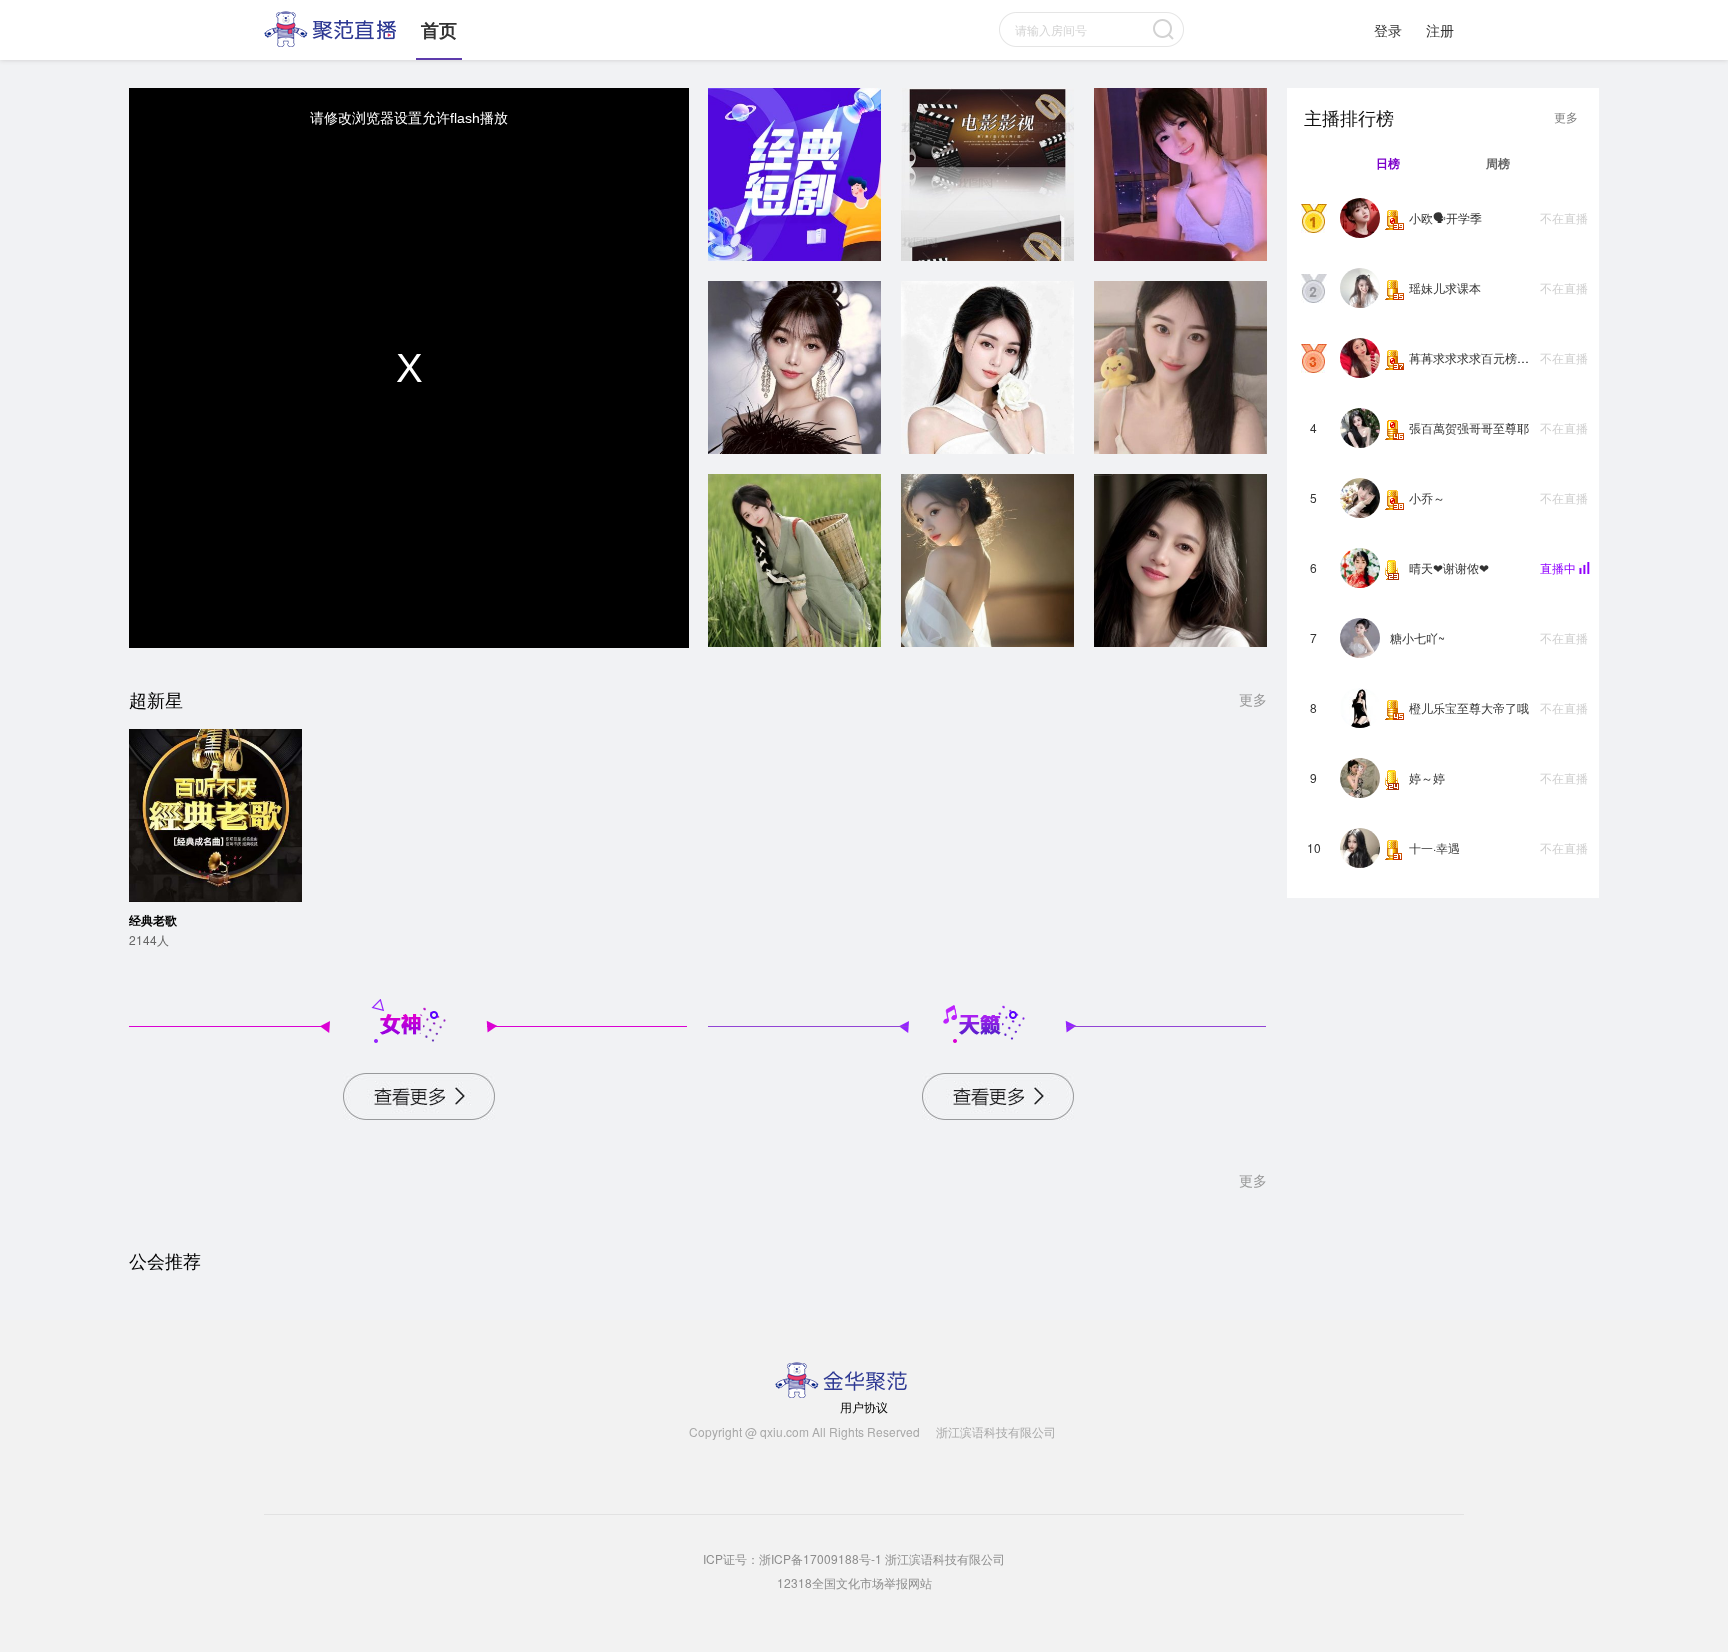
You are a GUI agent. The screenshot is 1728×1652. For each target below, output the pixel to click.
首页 (439, 30)
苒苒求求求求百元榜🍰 (1470, 357)
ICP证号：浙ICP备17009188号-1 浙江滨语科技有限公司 (854, 1558)
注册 (1440, 30)
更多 (1253, 699)
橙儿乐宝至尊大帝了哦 (1469, 707)
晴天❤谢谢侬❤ (1449, 567)
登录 (1388, 30)
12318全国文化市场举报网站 (854, 1582)
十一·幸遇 (1434, 847)
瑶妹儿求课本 (1445, 287)
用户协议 (864, 1406)
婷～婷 (1427, 777)
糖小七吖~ (1417, 637)
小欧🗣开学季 (1445, 217)
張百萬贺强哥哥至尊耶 (1469, 427)
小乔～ (1427, 497)
